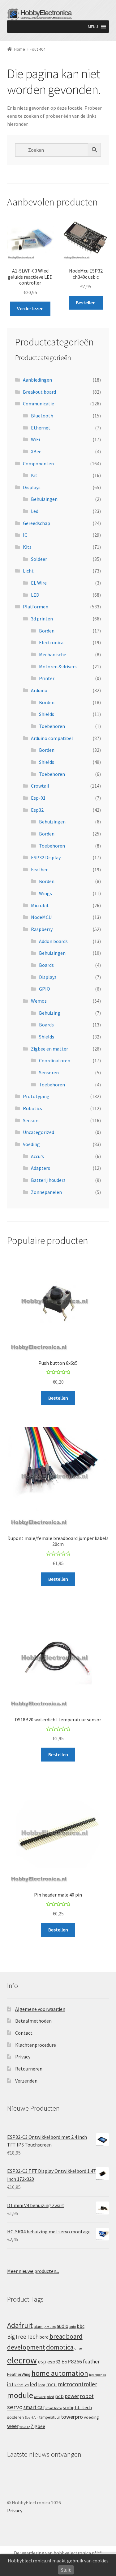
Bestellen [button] (86, 302)
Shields (47, 714)
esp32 (54, 2362)
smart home (54, 2408)
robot (87, 2396)
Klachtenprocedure (36, 2045)
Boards (46, 965)
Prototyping (36, 1096)
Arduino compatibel (52, 738)
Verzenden (26, 2081)
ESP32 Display (46, 857)
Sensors (31, 1120)
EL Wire (39, 583)
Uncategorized (39, 1132)
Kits (27, 547)
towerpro (72, 2417)
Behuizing (50, 1013)
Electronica (51, 642)
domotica (60, 2347)
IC (25, 535)
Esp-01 (38, 798)
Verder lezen (30, 308)
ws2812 (25, 2427)
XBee (36, 451)
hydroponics (98, 2375)
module (20, 2395)
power (72, 2396)
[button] (93, 27)
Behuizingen (44, 499)
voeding (91, 2417)
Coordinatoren (55, 1060)
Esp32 (37, 810)
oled (50, 2397)
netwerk (40, 2397)
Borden (47, 631)
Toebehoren (52, 726)
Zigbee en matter (49, 1049)
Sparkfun (32, 2417)
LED (35, 595)
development (26, 2347)
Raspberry (42, 929)
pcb (59, 2396)
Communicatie (39, 404)
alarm (39, 2326)
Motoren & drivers (58, 666)
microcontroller (77, 2384)
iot (10, 2384)
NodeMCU (41, 917)
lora (42, 2385)
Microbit (40, 905)
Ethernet (41, 428)
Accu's (37, 1156)
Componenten (38, 463)
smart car (34, 2407)
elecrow (22, 2360)
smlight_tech (77, 2407)
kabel (19, 2385)
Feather (39, 869)
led (34, 2384)
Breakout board (39, 392)
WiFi (35, 439)
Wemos (39, 1001)
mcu (52, 2384)
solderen (15, 2417)
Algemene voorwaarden (40, 2009)
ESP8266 (72, 2361)
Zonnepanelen (46, 1192)
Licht (28, 571)
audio (62, 2326)
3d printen (42, 619)
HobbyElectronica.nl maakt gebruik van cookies (58, 2561)
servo (15, 2407)
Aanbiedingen (37, 380)
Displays (32, 487)
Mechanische (53, 654)
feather (91, 2362)
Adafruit (20, 2325)
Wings (45, 893)
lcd (27, 2385)
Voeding (31, 1144)
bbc (81, 2326)
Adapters (41, 1168)
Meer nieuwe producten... (33, 2271)
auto (73, 2327)
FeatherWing (19, 2374)
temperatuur (50, 2417)
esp (42, 2361)
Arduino (39, 690)
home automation (60, 2373)
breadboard (66, 2336)
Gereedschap (37, 523)
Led (35, 511)
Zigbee (38, 2426)
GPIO (45, 989)
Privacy (23, 2057)
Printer (47, 678)
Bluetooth (42, 416)
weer (13, 2426)
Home (20, 49)
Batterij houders (48, 1180)
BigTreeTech (23, 2337)
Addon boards (53, 941)
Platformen (36, 607)
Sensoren (49, 1072)
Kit (34, 475)
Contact (24, 2033)
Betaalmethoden (33, 2021)
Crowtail (40, 786)
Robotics (32, 1108)
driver (79, 2348)
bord (44, 2337)
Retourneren (29, 2069)
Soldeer (39, 559)
